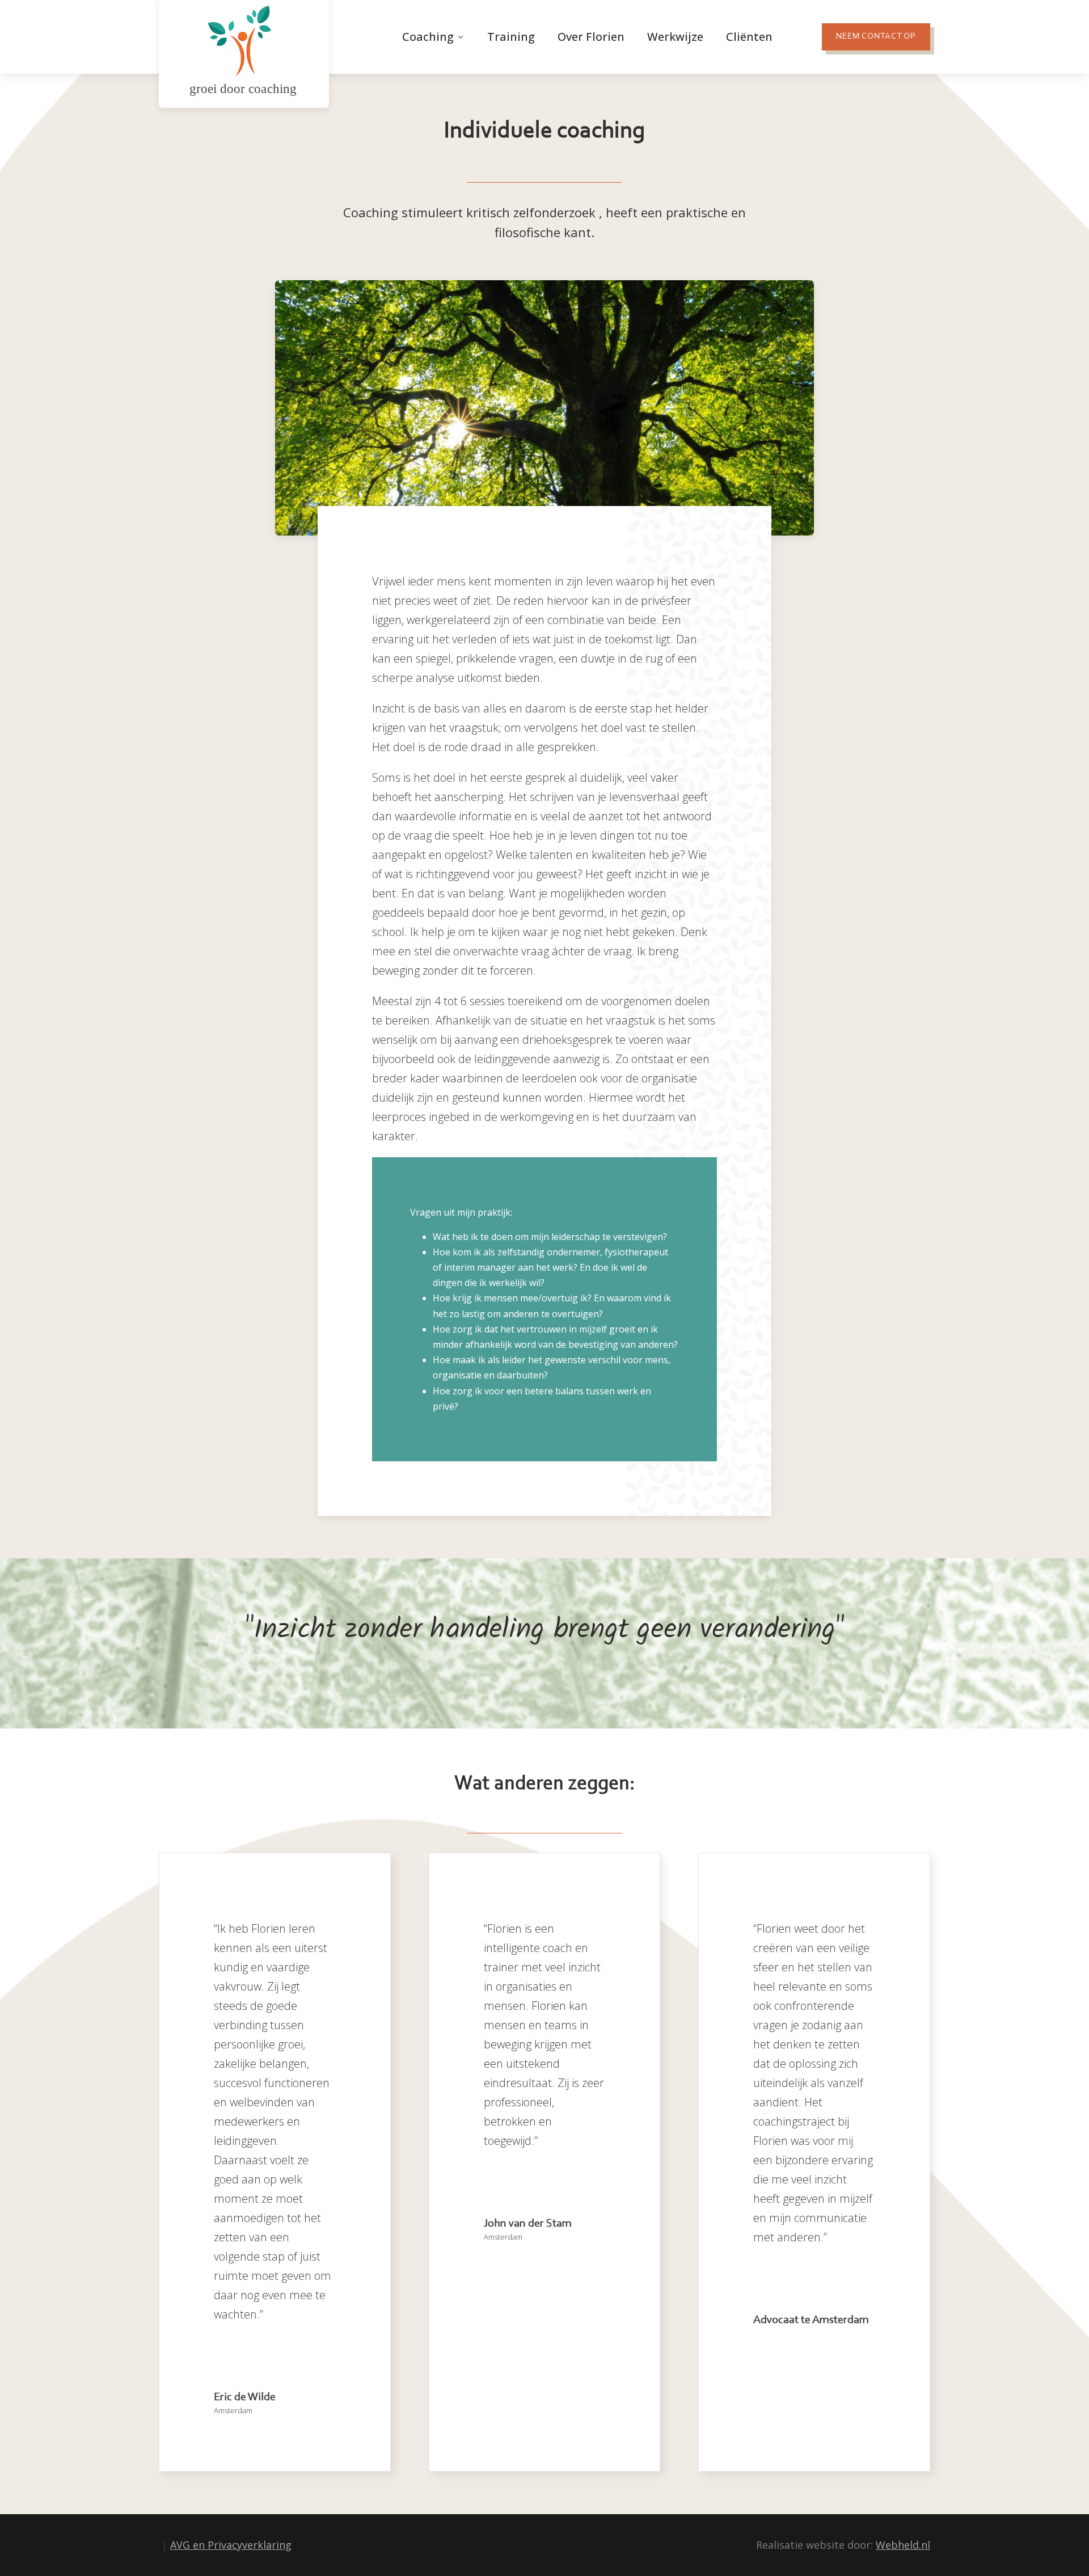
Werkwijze (675, 37)
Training (511, 37)
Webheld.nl (903, 2545)
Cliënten (749, 37)
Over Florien (591, 37)
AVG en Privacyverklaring (231, 2545)
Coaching (428, 37)
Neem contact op (876, 37)
